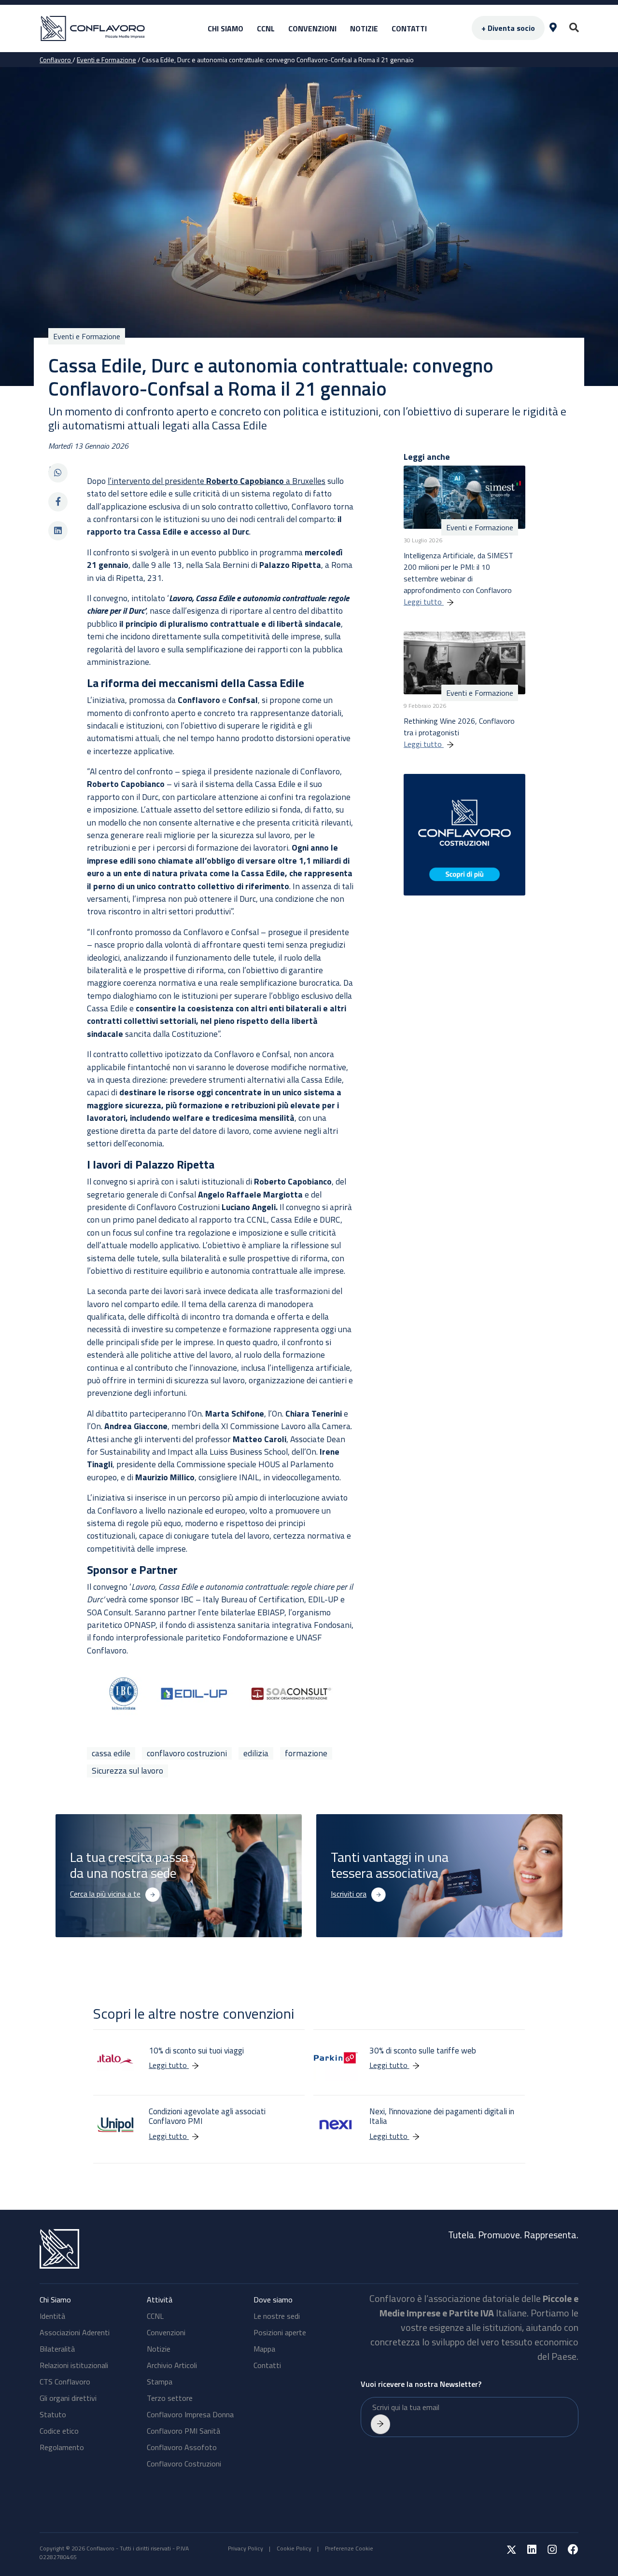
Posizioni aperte (280, 2332)
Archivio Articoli (172, 2365)
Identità (52, 2316)
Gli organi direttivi (68, 2398)
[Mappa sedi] (553, 28)
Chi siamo (225, 28)
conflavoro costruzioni (187, 1753)
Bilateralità (57, 2349)
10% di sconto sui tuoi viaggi (196, 2051)
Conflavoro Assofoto (182, 2447)
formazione (306, 1753)
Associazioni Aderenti (75, 2332)
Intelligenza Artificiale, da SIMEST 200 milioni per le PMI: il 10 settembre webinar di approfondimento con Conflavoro (458, 573)
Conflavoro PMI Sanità (183, 2431)
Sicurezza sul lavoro (127, 1771)
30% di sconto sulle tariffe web (424, 2051)
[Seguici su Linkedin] (527, 2551)
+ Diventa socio (508, 28)
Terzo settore (170, 2398)
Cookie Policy (294, 2548)
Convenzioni (312, 28)
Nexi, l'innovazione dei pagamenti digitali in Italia (442, 2116)
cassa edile (111, 1753)
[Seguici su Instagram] (547, 2551)
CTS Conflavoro (65, 2382)
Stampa (160, 2382)
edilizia (256, 1753)
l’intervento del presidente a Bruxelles (217, 481)
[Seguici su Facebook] (568, 2551)
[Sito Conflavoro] (112, 29)
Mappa (264, 2349)
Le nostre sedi (277, 2316)
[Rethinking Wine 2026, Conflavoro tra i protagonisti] (464, 662)
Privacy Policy (246, 2548)
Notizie (364, 28)
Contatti (409, 28)
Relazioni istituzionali (74, 2365)
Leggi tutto (424, 602)
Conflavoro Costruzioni (184, 2464)
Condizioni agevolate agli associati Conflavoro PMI (207, 2116)
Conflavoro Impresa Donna (190, 2414)
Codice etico (59, 2431)
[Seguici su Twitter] (507, 2551)
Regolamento (62, 2447)
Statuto (53, 2414)
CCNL (266, 28)
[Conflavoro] (171, 2249)
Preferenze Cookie (349, 2548)
